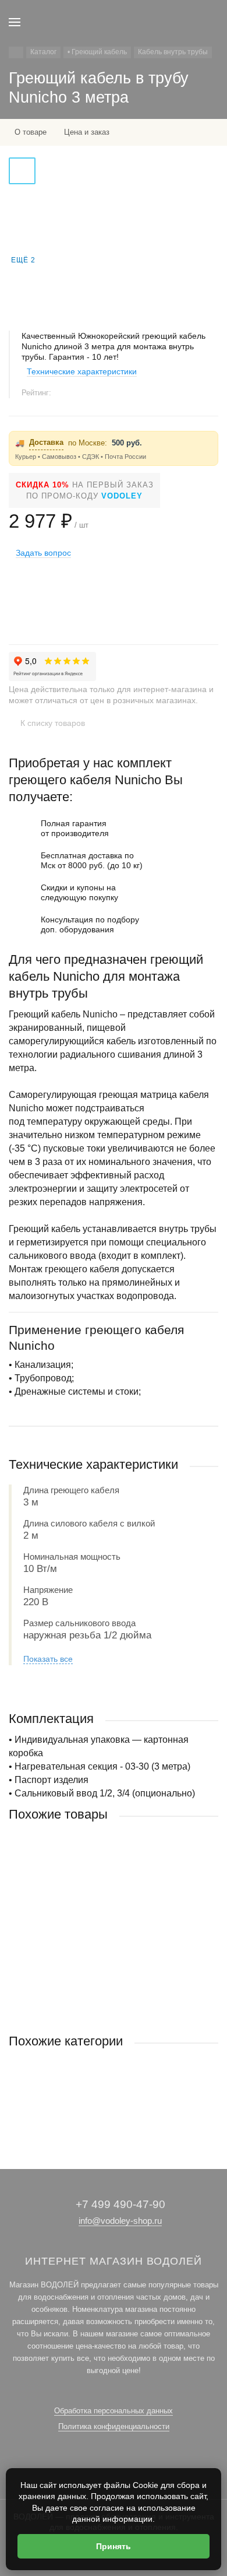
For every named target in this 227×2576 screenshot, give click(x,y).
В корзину (114, 1997)
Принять (114, 2546)
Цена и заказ (87, 132)
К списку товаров (53, 723)
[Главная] (16, 52)
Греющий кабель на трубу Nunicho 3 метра (84, 1924)
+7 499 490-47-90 (120, 2204)
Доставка (46, 442)
